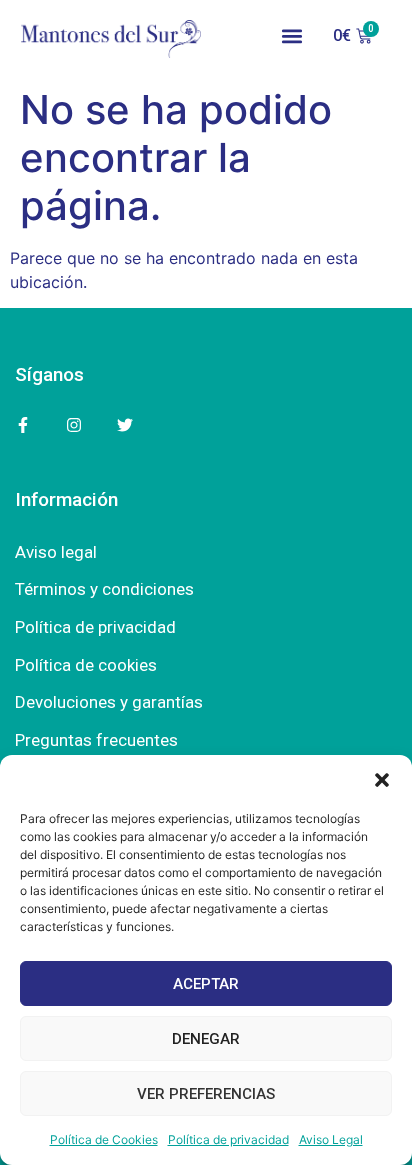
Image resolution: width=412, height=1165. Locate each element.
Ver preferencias (206, 1094)
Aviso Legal (331, 1139)
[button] (382, 780)
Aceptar (206, 984)
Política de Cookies (104, 1139)
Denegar (206, 1039)
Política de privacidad (228, 1139)
